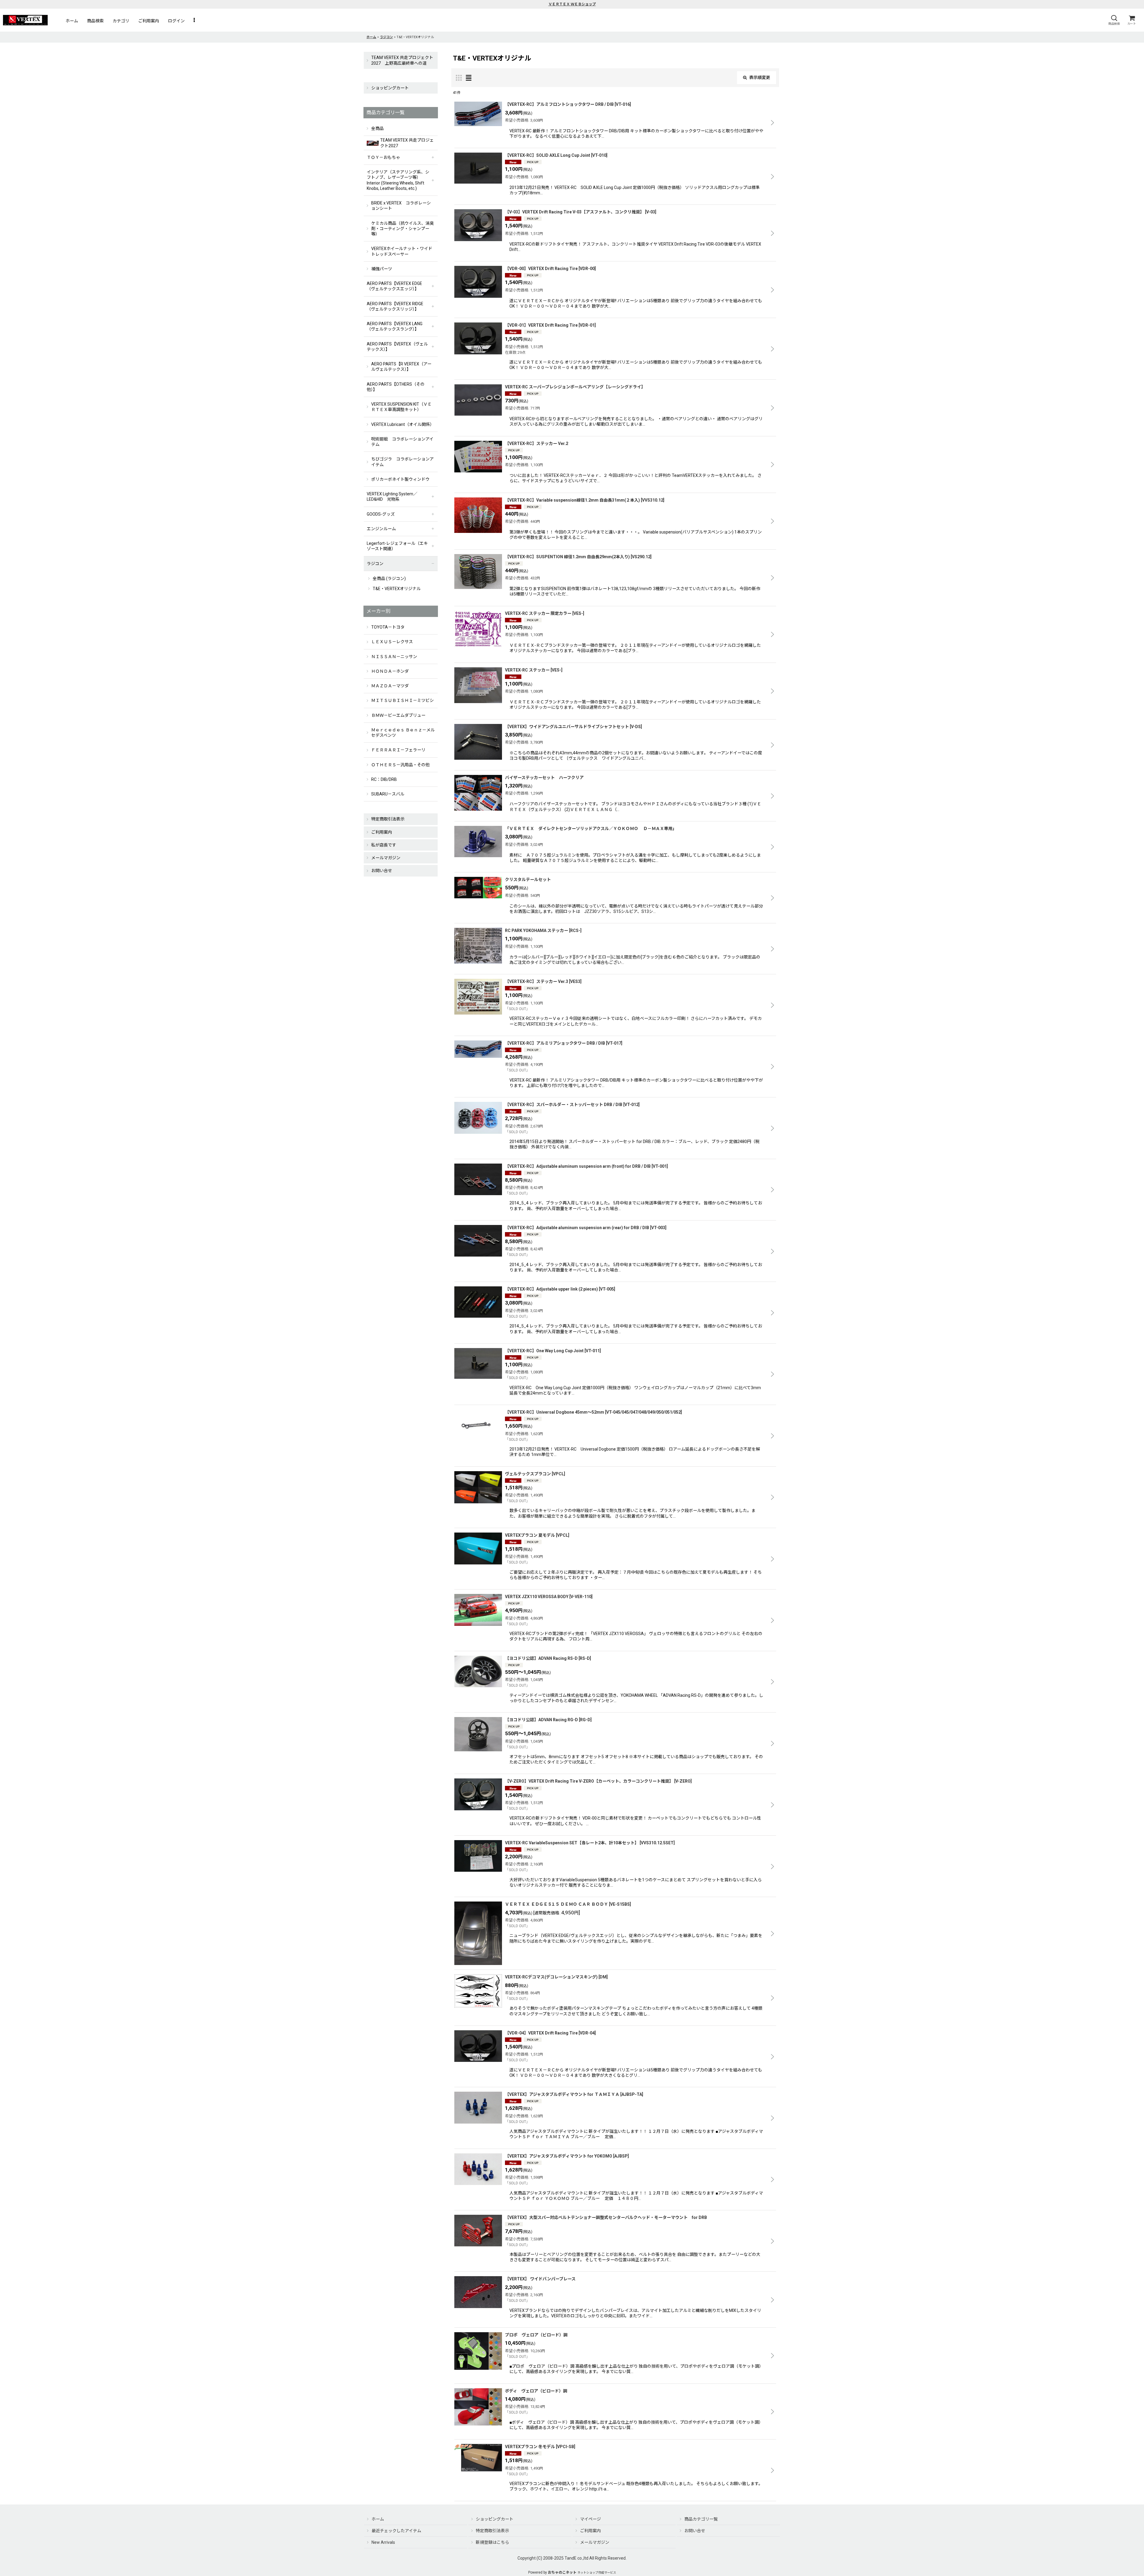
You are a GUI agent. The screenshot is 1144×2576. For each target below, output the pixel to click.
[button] (1114, 20)
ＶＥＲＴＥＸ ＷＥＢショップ (572, 4)
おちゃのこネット (562, 2572)
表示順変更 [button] (760, 77)
